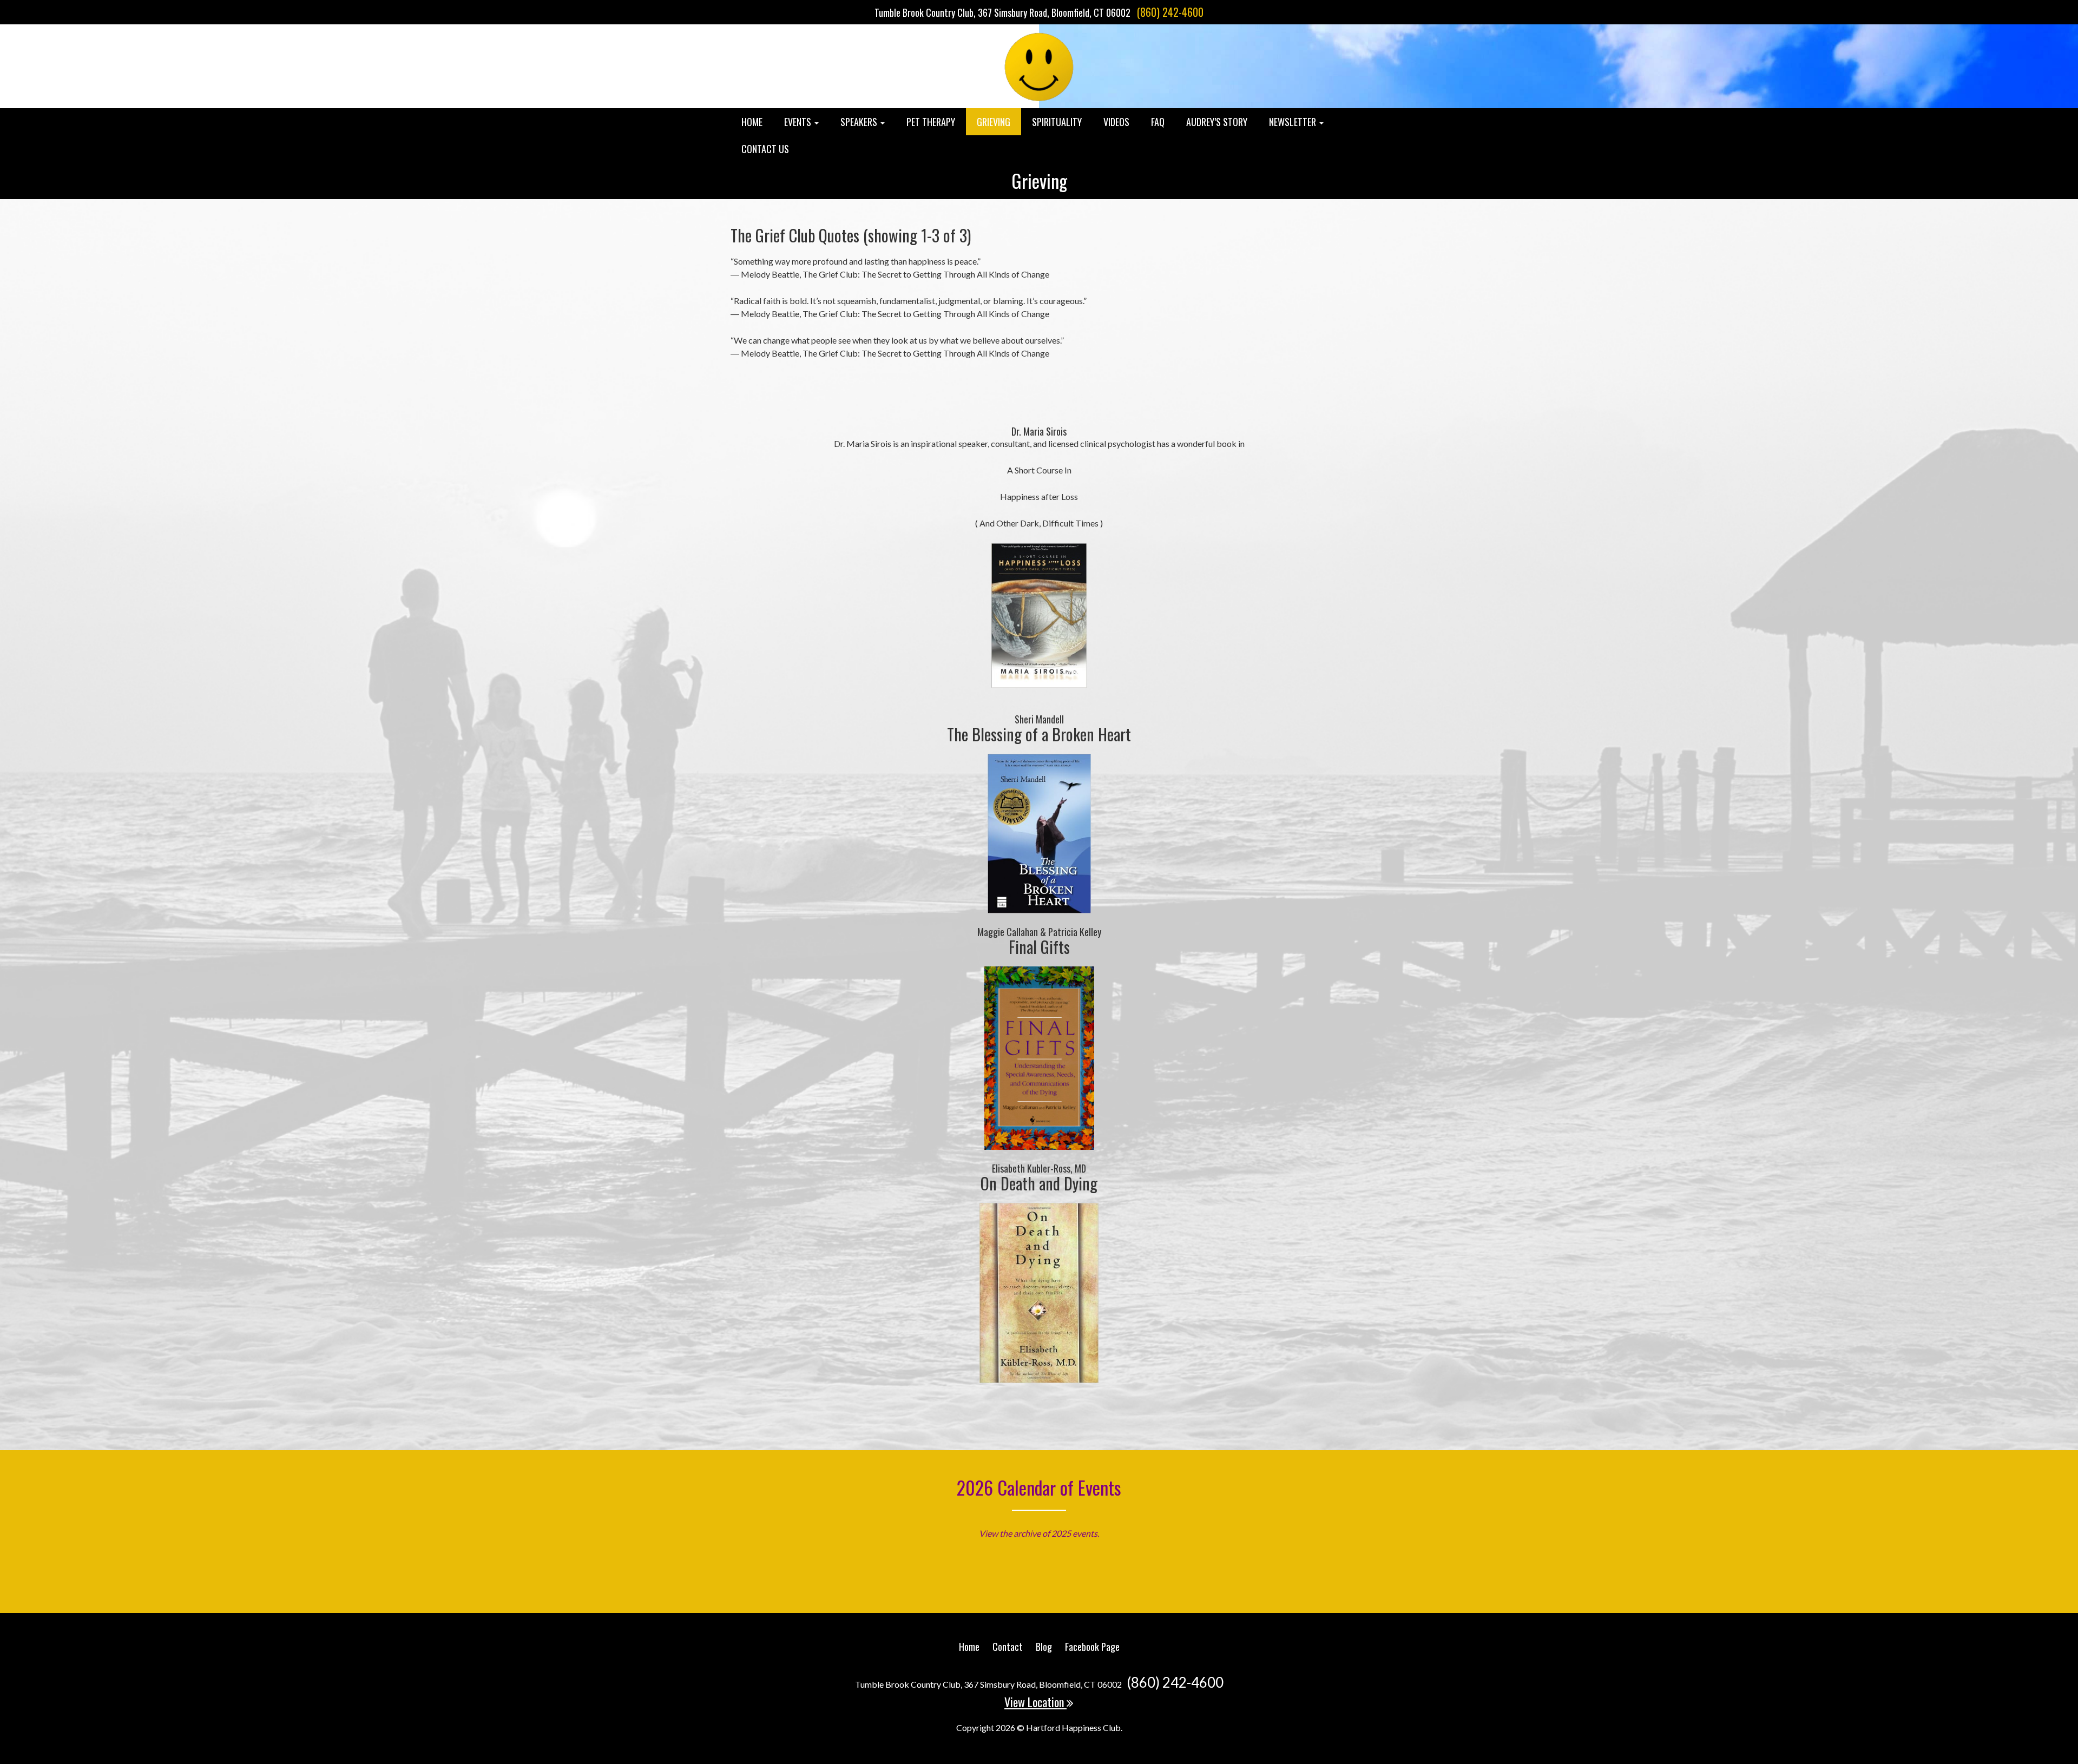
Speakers (860, 122)
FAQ (1158, 122)
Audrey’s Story (1217, 122)
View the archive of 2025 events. (1039, 1533)
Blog (1044, 1647)
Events (799, 122)
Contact (1008, 1647)
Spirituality (1057, 122)
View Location (1035, 1702)
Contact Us (765, 149)
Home (752, 122)
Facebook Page (1092, 1647)
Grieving (994, 122)
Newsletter (1294, 122)
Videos (1116, 122)
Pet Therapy (931, 122)
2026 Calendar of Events (1039, 1487)
